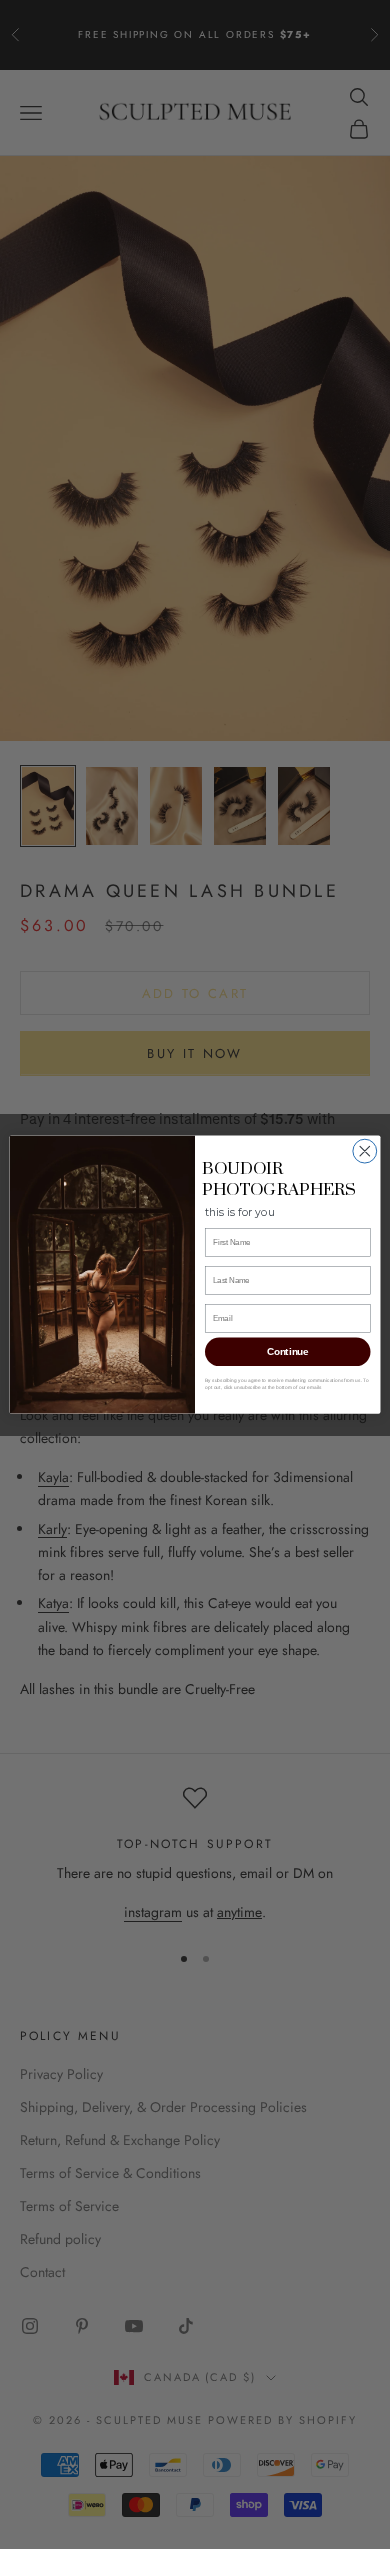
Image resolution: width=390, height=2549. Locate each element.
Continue (287, 1352)
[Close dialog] (365, 1151)
